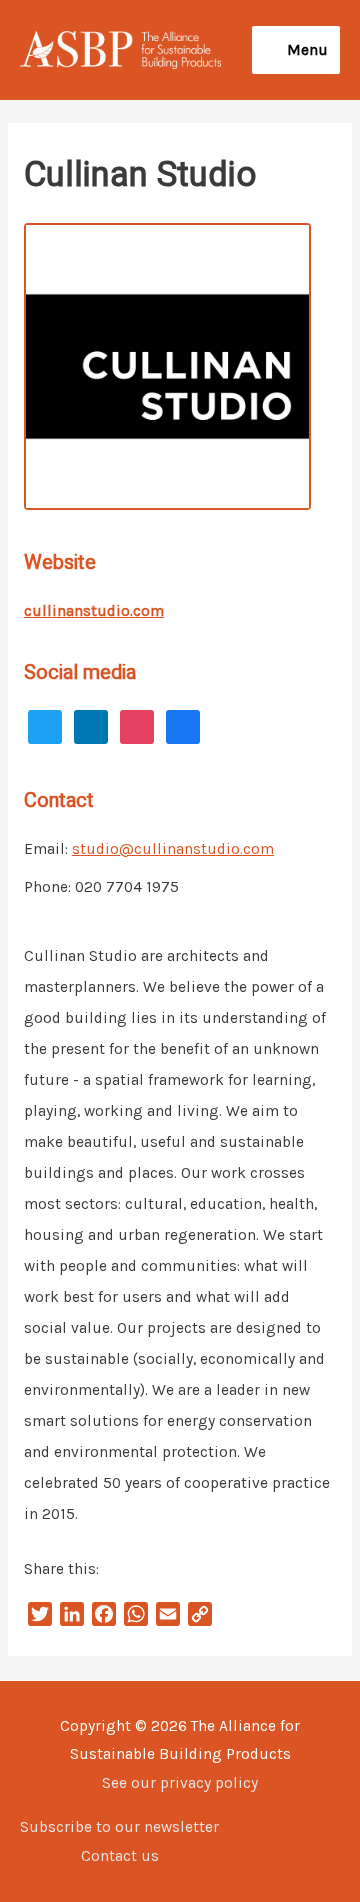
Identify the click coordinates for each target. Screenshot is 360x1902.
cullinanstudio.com (94, 611)
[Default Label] (45, 725)
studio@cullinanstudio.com (173, 849)
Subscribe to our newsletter (119, 1827)
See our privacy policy (180, 1783)
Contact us (120, 1856)
